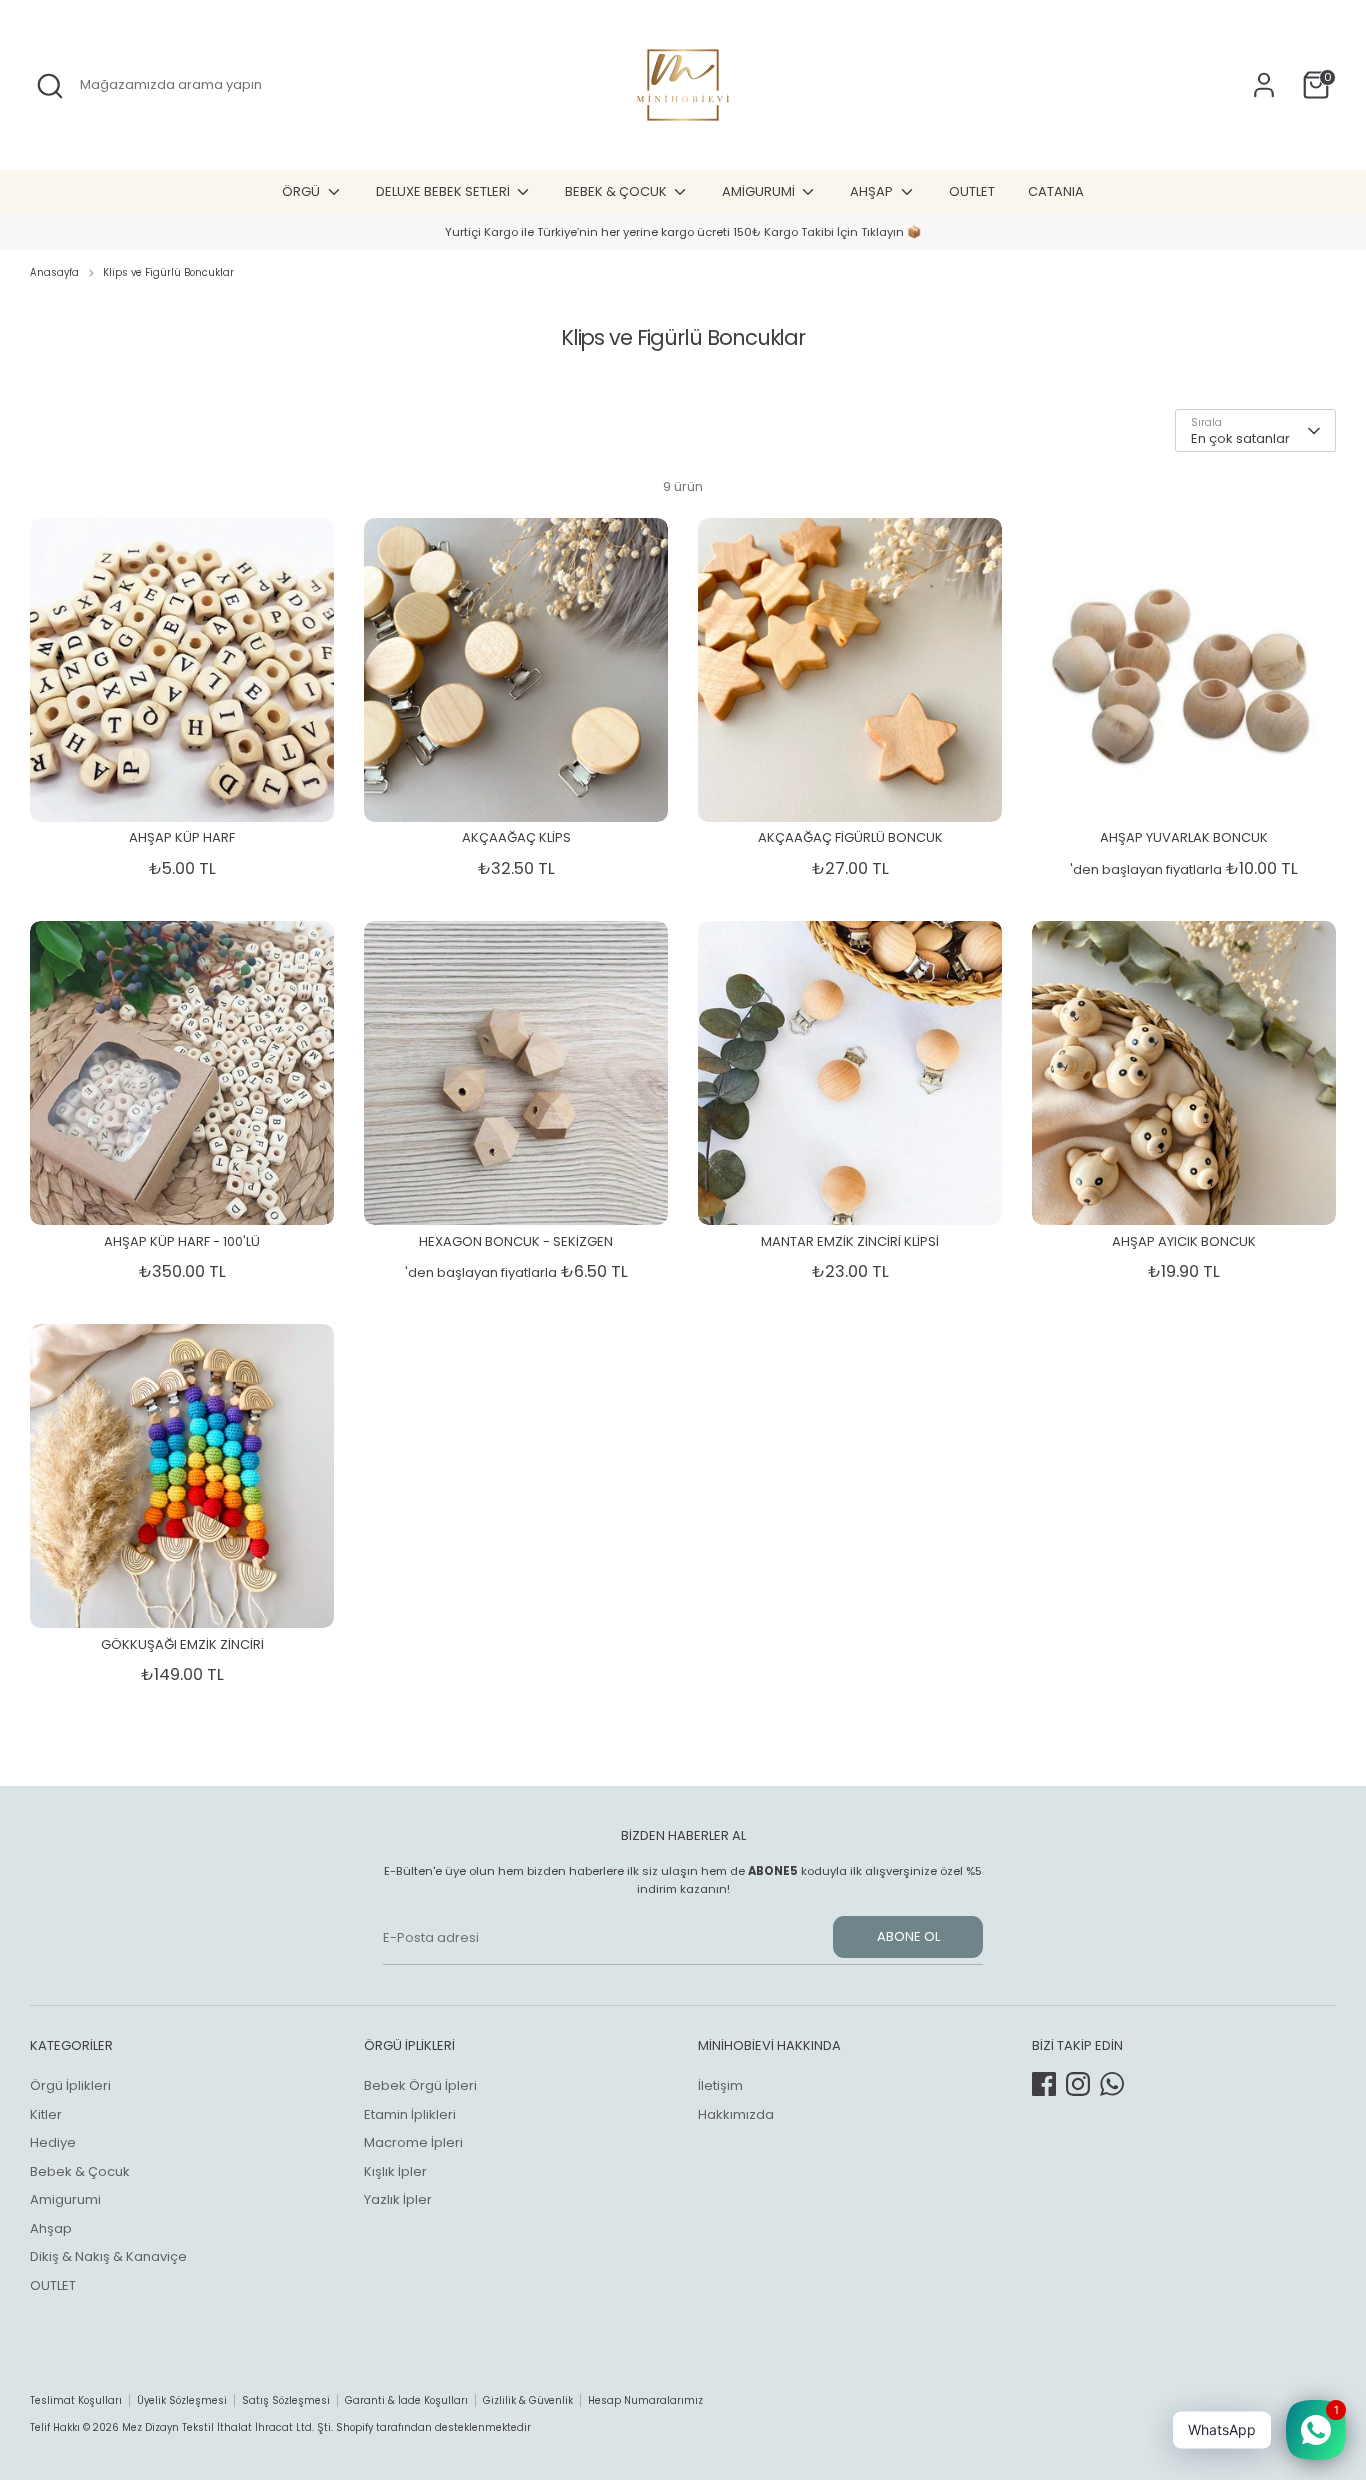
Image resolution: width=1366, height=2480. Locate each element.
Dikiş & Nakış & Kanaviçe (108, 2256)
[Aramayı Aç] (50, 86)
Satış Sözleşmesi (286, 2400)
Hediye (53, 2142)
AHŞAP (873, 191)
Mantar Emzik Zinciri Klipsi (850, 1241)
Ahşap (51, 2228)
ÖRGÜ (302, 191)
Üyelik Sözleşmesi (182, 2400)
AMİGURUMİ (760, 191)
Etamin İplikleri (410, 2114)
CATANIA (1056, 191)
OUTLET (972, 191)
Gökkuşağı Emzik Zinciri (182, 1644)
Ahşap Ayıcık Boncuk (1184, 1241)
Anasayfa (54, 272)
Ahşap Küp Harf (182, 837)
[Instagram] (1078, 2084)
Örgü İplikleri (70, 2085)
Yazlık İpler (398, 2199)
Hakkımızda (736, 2114)
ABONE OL (908, 1936)
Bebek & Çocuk (80, 2171)
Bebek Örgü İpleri (420, 2085)
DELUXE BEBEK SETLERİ (444, 191)
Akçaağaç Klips (516, 837)
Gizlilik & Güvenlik (528, 2400)
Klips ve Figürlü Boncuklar (168, 272)
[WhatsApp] (1112, 2084)
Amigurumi (65, 2199)
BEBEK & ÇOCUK (617, 191)
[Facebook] (1044, 2084)
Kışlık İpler (395, 2171)
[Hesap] (1264, 85)
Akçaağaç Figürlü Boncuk (850, 837)
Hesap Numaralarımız (645, 2400)
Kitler (46, 2114)
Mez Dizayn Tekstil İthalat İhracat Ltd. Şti (226, 2427)
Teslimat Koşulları (76, 2400)
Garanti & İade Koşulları (406, 2400)
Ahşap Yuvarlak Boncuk (1184, 837)
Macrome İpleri (413, 2142)
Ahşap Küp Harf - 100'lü (182, 1241)
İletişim (720, 2085)
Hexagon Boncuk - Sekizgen (516, 1241)
